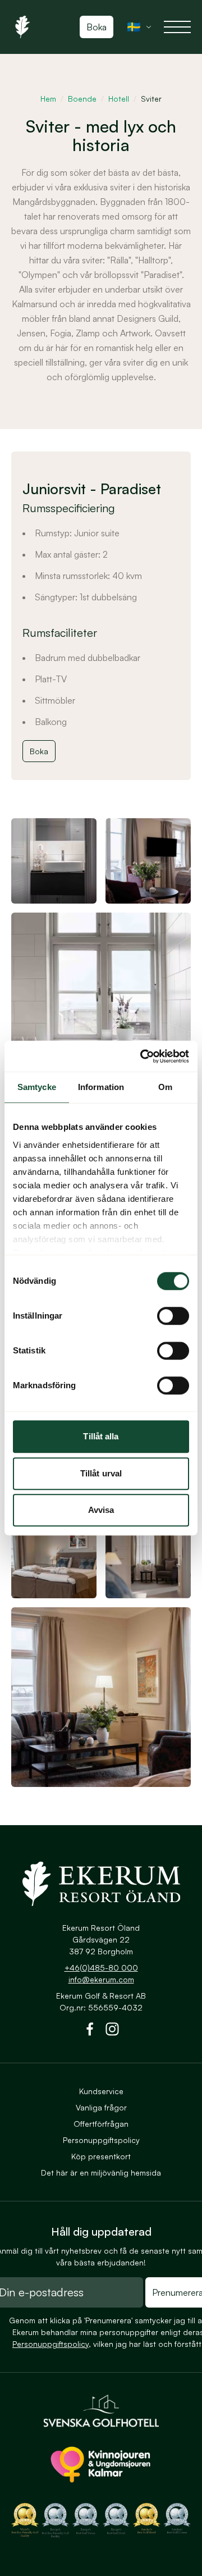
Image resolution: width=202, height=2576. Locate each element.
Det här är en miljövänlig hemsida (101, 2172)
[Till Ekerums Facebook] (90, 2031)
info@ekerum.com (101, 1979)
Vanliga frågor (101, 2107)
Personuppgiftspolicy (101, 2140)
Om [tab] (165, 1087)
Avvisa (101, 1510)
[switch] (173, 1316)
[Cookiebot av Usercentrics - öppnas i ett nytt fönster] (143, 1056)
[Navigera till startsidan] (101, 1884)
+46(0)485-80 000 (101, 1968)
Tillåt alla (101, 1436)
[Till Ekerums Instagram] (112, 2031)
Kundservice (101, 2091)
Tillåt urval (101, 1473)
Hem (48, 99)
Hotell (119, 99)
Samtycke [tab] (37, 1087)
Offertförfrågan (101, 2124)
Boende (82, 99)
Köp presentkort (101, 2156)
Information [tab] (101, 1087)
